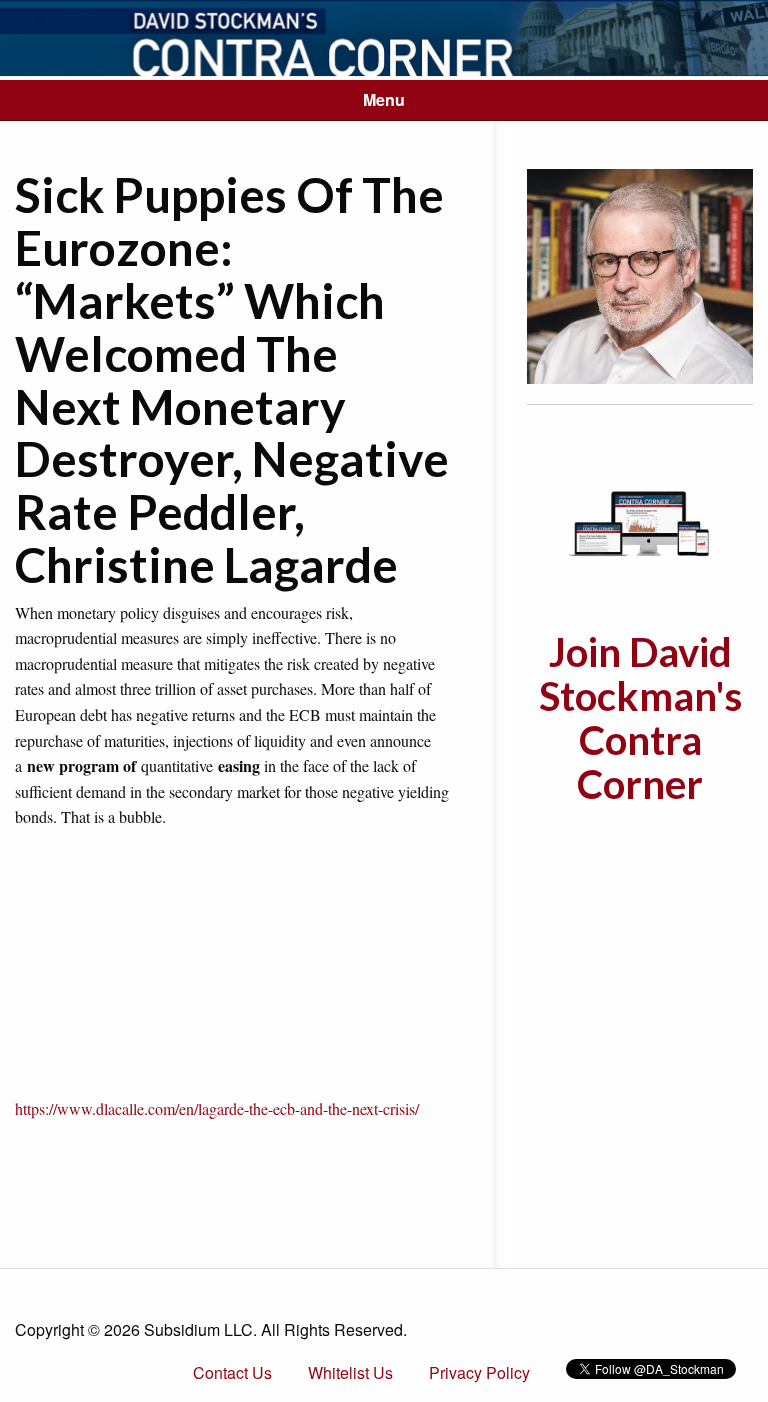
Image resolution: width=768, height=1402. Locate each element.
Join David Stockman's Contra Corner (640, 718)
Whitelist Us (350, 1372)
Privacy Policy (479, 1372)
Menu (384, 99)
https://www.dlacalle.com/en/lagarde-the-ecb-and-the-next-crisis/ (217, 1108)
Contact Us (232, 1372)
